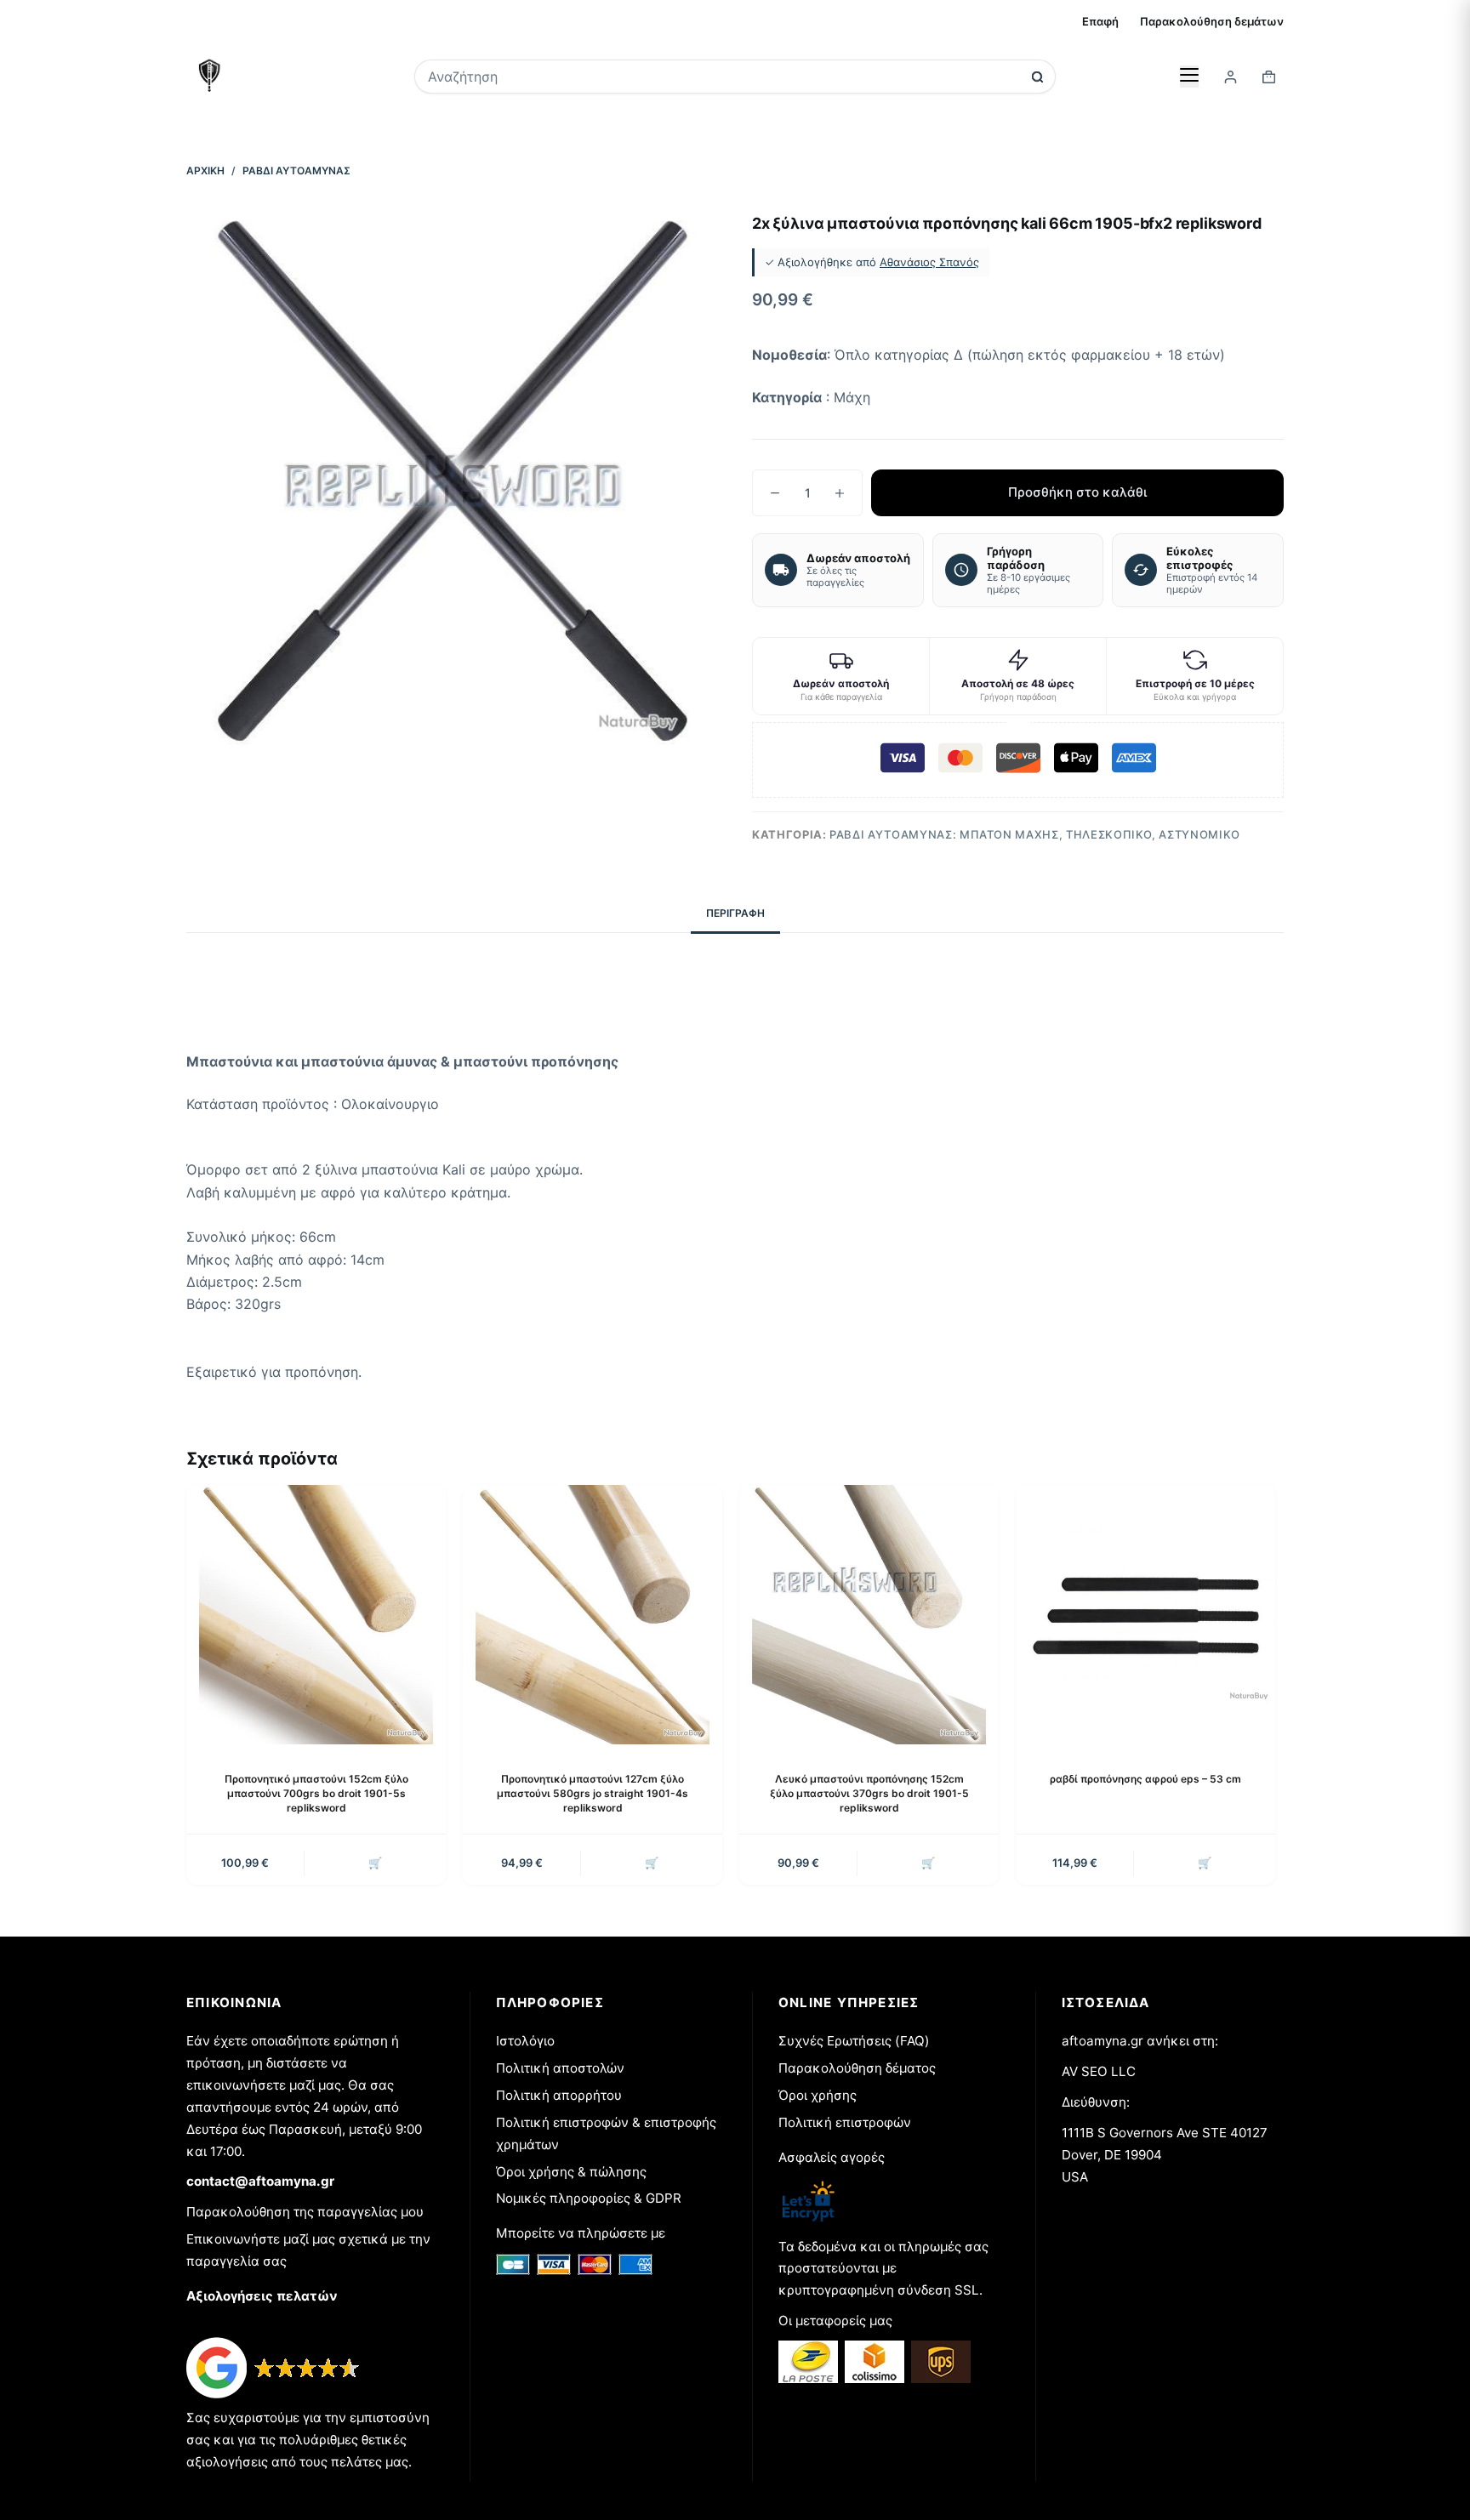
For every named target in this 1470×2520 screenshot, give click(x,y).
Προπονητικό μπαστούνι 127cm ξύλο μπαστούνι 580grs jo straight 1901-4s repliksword (593, 1793)
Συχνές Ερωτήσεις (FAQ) (854, 2041)
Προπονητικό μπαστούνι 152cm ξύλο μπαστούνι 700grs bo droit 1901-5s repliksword (316, 1793)
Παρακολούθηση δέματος (857, 2068)
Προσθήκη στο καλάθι (1077, 492)
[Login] (1231, 77)
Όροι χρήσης (818, 2095)
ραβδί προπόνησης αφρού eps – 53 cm (1145, 1779)
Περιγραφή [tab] (735, 913)
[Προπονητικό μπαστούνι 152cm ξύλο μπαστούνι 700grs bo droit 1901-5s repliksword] (316, 1615)
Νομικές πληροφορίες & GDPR (589, 2198)
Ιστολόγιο (525, 2041)
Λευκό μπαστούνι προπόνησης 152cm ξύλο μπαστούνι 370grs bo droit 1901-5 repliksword (869, 1793)
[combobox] (724, 77)
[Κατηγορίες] (1189, 77)
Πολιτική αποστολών (560, 2068)
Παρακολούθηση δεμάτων (1212, 21)
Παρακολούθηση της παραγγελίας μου (305, 2212)
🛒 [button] (375, 1863)
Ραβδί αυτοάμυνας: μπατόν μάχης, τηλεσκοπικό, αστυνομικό (1035, 834)
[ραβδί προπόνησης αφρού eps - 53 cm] (1145, 1615)
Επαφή (1100, 21)
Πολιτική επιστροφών (845, 2122)
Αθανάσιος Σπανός (929, 262)
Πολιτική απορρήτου (559, 2095)
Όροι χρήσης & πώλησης (571, 2172)
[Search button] (1037, 77)
